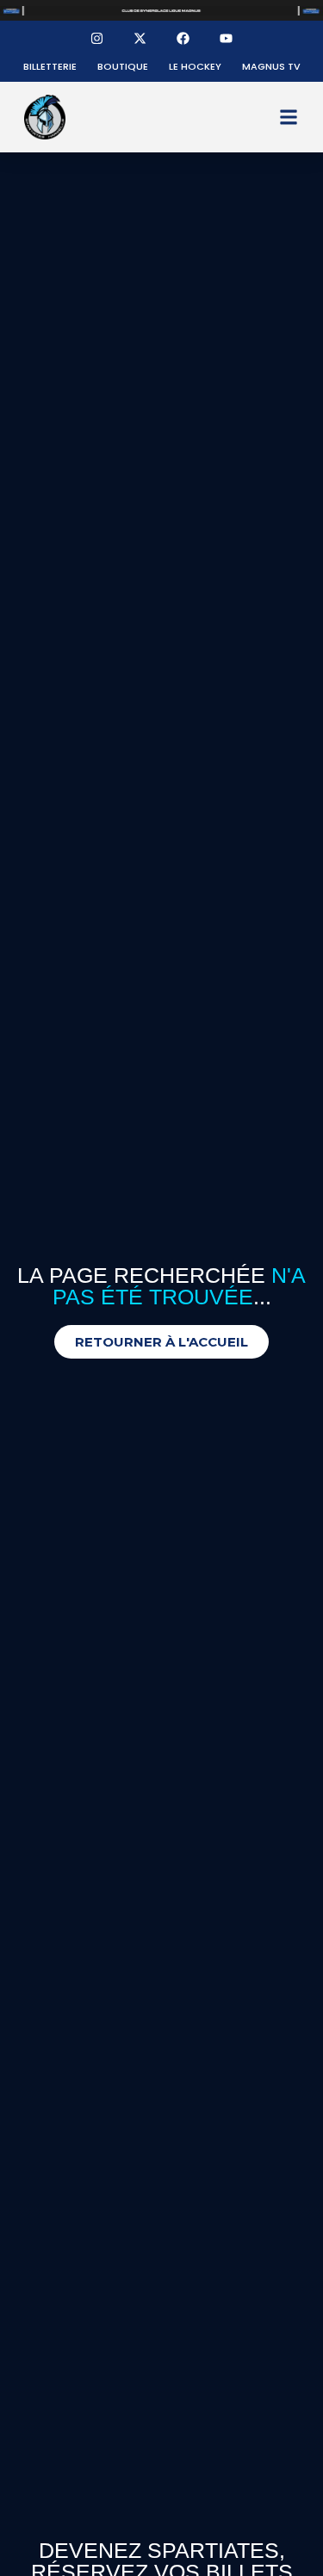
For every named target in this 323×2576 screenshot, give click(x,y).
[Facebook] (183, 38)
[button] (289, 118)
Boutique (123, 66)
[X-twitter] (140, 38)
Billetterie (50, 66)
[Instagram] (97, 38)
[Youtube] (227, 38)
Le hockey (195, 66)
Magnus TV (271, 66)
